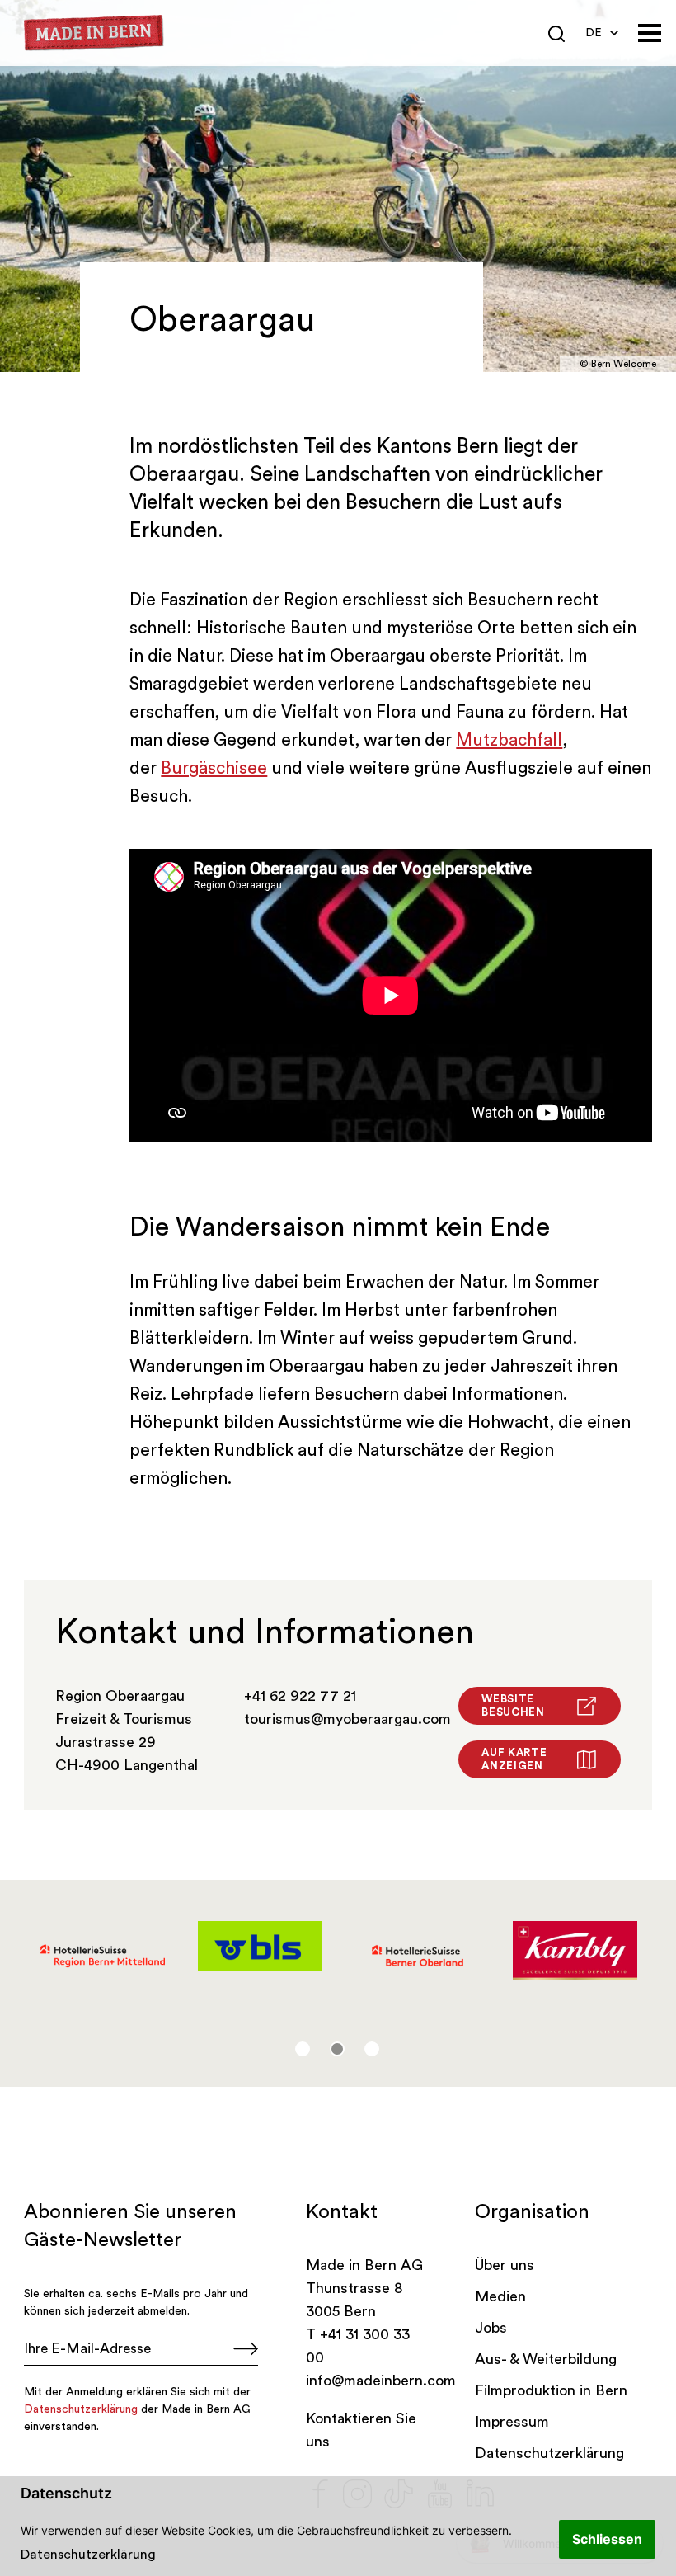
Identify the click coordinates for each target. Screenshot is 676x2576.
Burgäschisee (214, 768)
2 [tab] (337, 2049)
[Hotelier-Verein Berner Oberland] (418, 1956)
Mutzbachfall (509, 740)
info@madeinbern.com (381, 2381)
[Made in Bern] (94, 33)
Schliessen (607, 2539)
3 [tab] (372, 2049)
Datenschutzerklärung (88, 2555)
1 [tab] (303, 2049)
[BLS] (260, 1946)
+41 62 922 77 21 (300, 1696)
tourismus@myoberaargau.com (347, 1719)
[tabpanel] (103, 1956)
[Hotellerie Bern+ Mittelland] (103, 1956)
